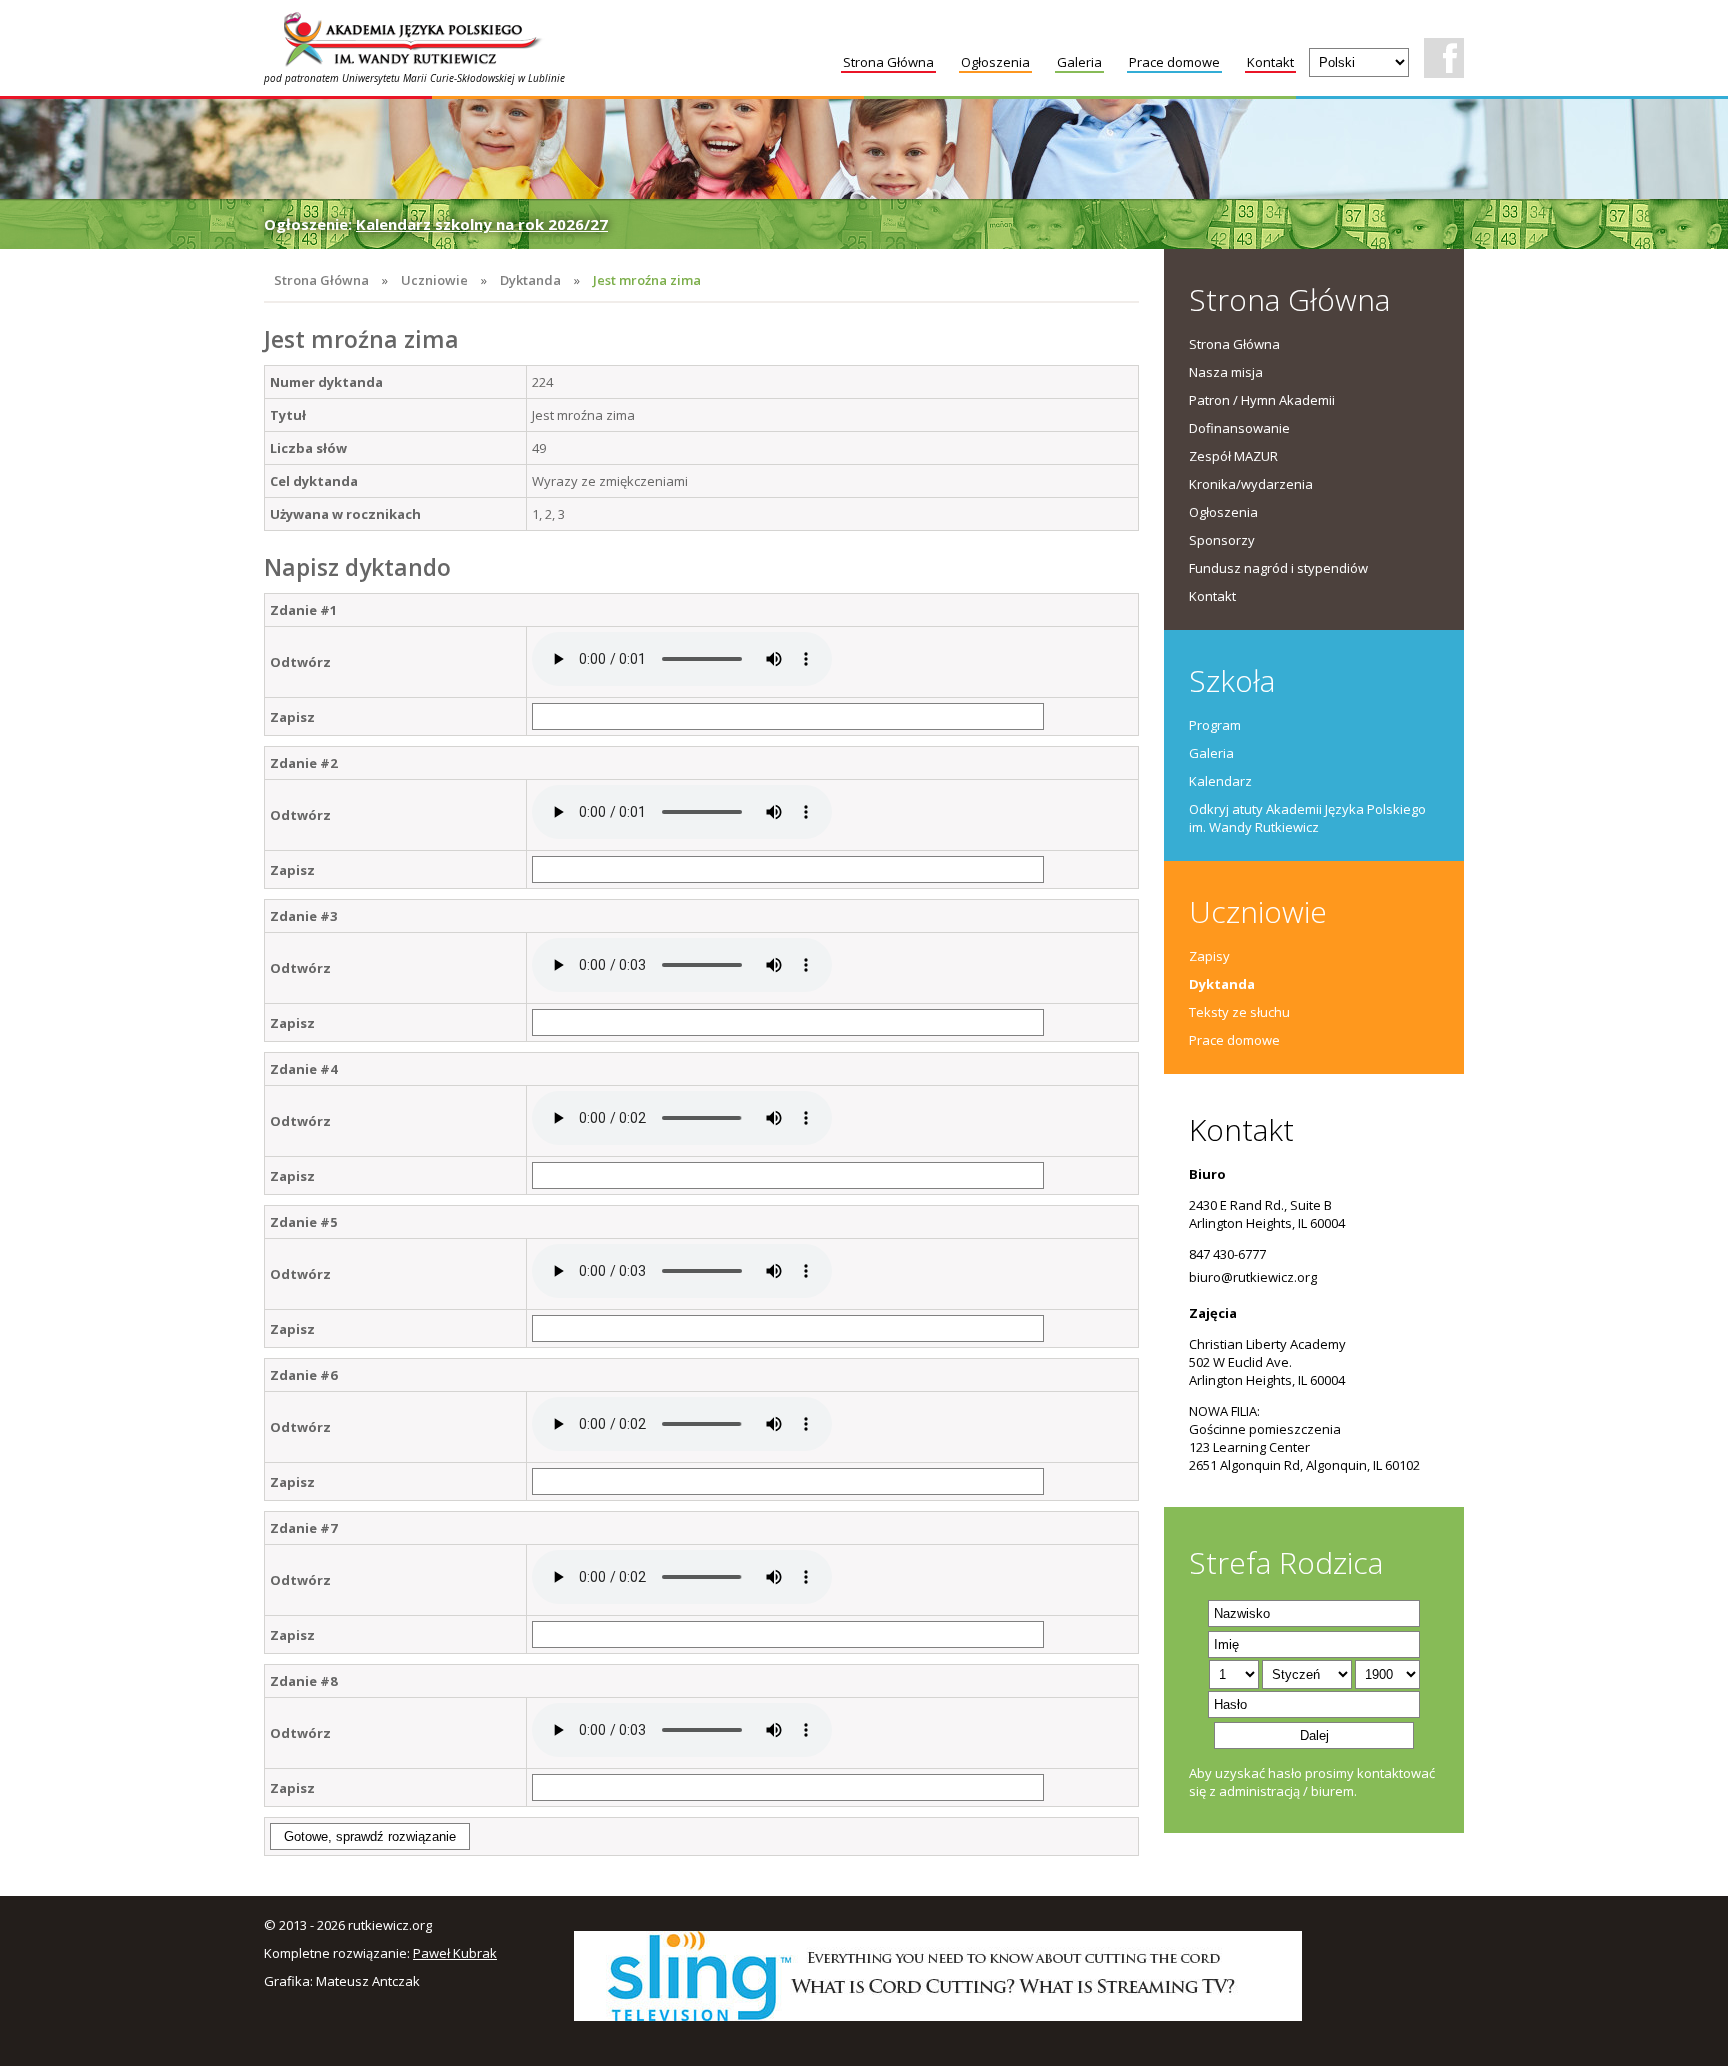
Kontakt (1270, 62)
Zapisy (1209, 956)
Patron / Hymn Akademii (1262, 400)
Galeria (1079, 62)
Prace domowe (1174, 62)
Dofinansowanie (1239, 428)
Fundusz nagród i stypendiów (1278, 568)
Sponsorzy (1222, 540)
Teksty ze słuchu (1239, 1012)
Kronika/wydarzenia (1251, 484)
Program (1215, 725)
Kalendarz (1220, 781)
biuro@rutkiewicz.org (1253, 1277)
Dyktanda (530, 280)
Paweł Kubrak (455, 1953)
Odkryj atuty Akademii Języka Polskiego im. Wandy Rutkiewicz (1307, 818)
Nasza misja (1226, 372)
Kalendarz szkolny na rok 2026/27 (482, 224)
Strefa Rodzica (1286, 1562)
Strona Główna (888, 62)
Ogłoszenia (995, 62)
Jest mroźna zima (647, 280)
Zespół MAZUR (1233, 456)
